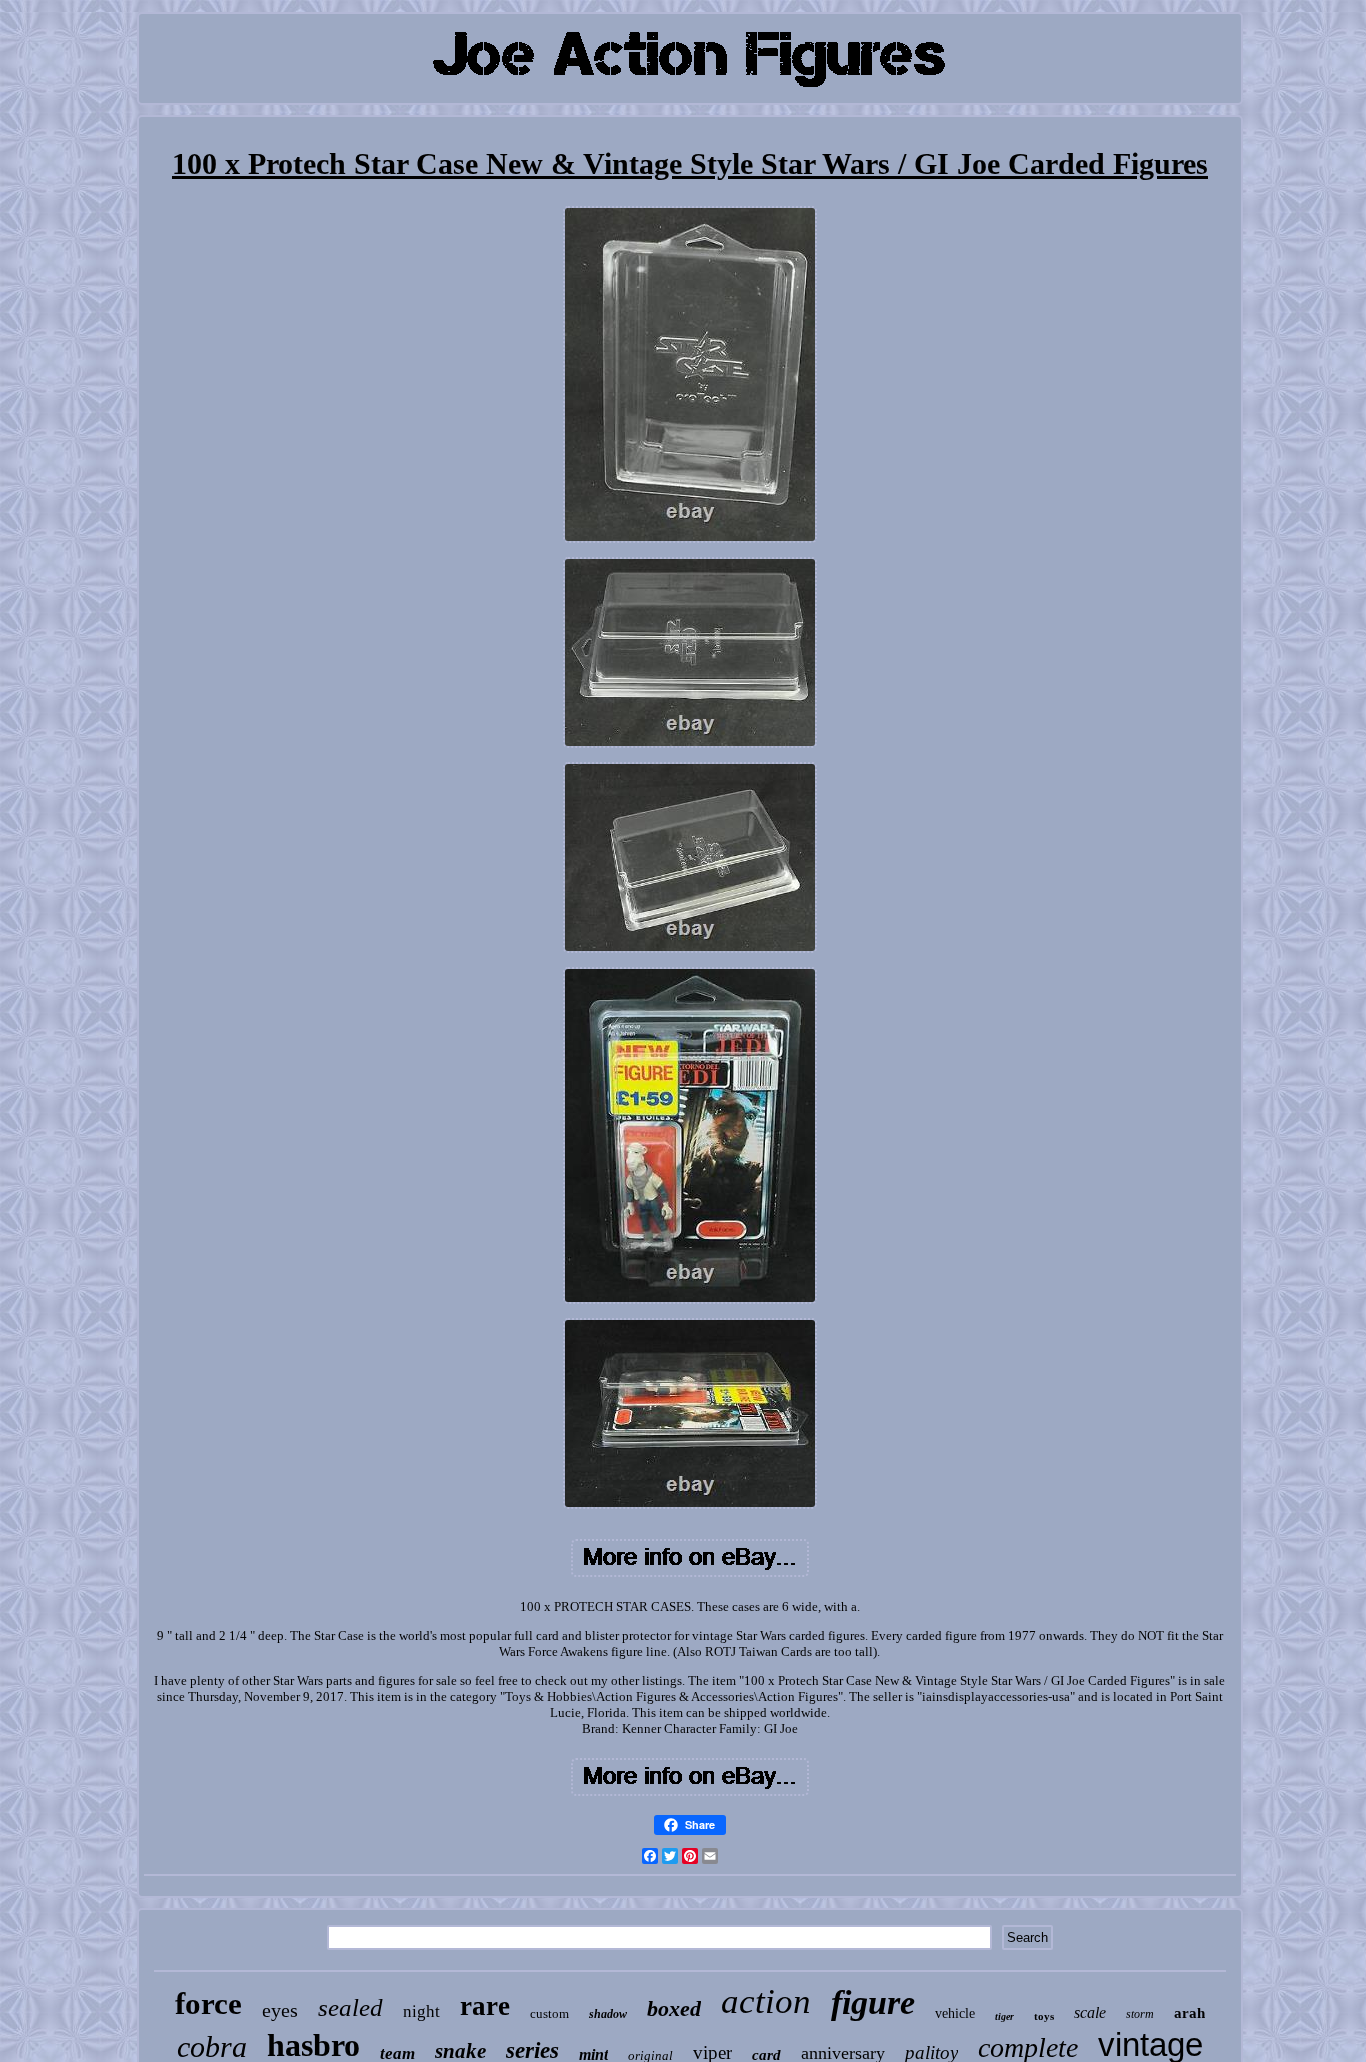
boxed (674, 2008)
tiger (1004, 2016)
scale (1090, 2012)
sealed (350, 2007)
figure (873, 2002)
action (766, 2001)
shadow (608, 2014)
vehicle (955, 2013)
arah (1189, 2013)
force (208, 2003)
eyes (280, 2010)
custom (549, 2013)
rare (485, 2006)
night (421, 2011)
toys (1044, 2016)
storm (1140, 2014)
